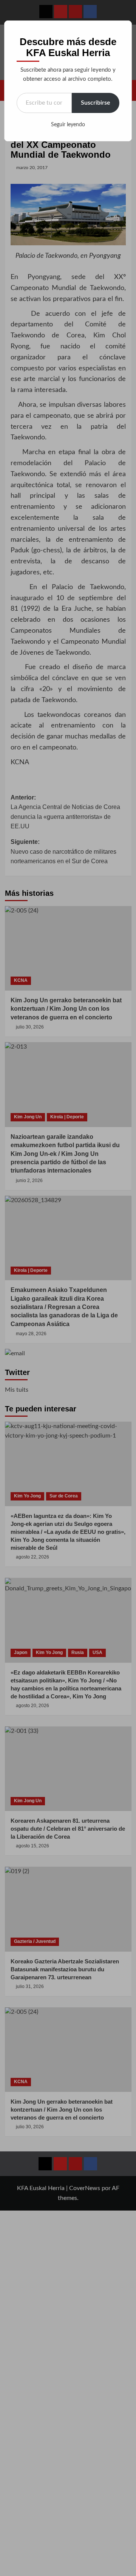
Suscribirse (96, 103)
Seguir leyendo (68, 125)
